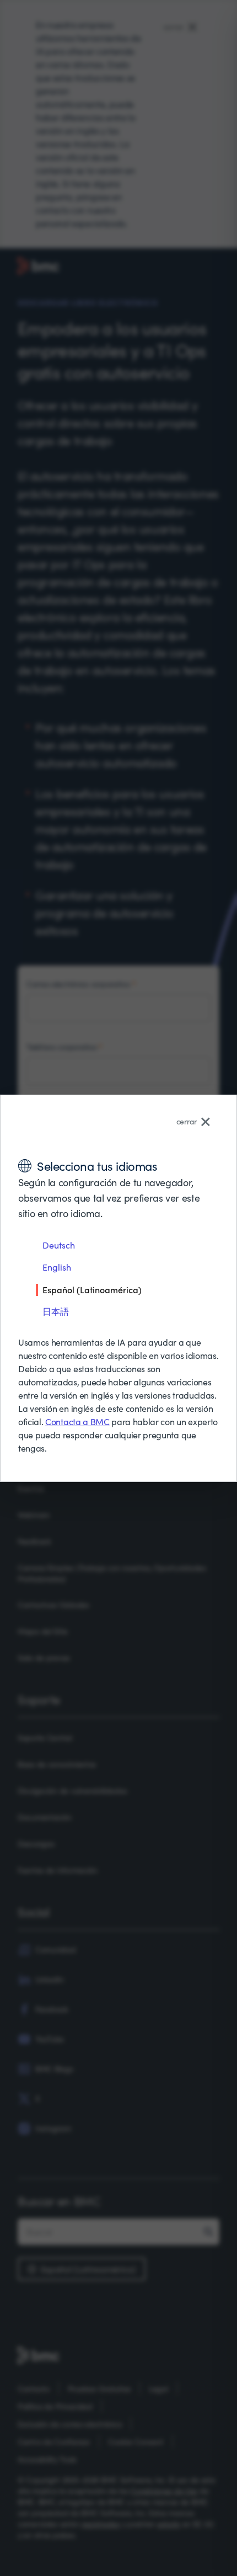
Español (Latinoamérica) (92, 1289)
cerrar (187, 1121)
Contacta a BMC (77, 1422)
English (57, 1267)
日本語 (56, 1311)
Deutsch (59, 1245)
